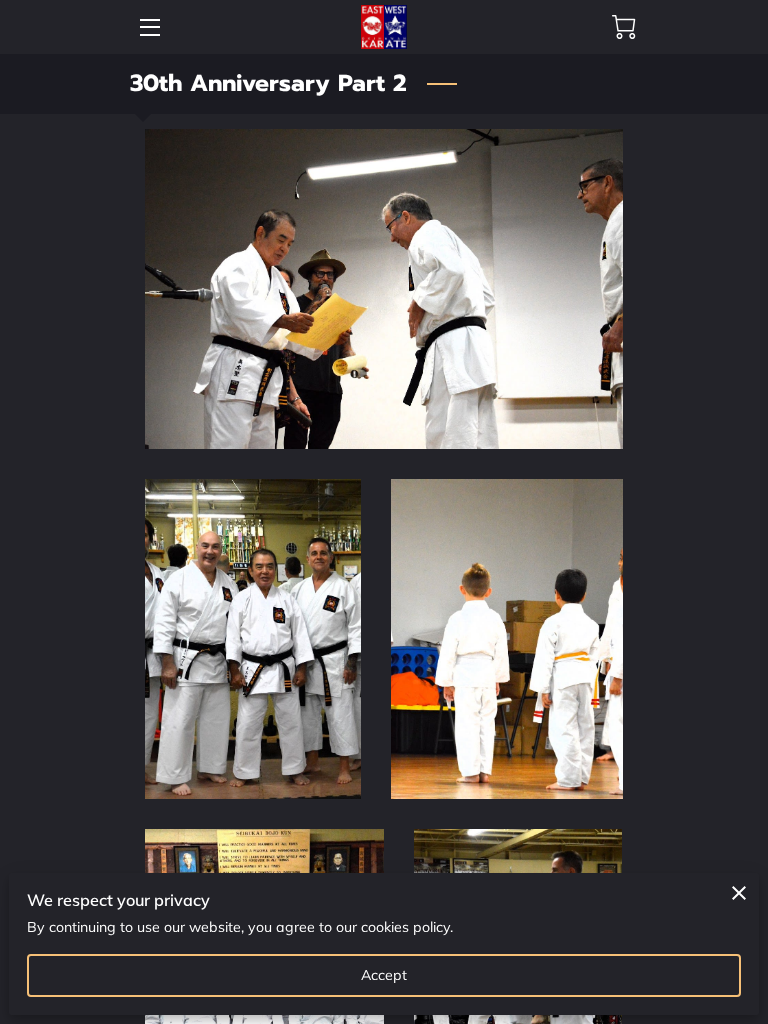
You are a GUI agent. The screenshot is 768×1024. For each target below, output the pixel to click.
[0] (624, 27)
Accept (384, 975)
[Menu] (148, 27)
